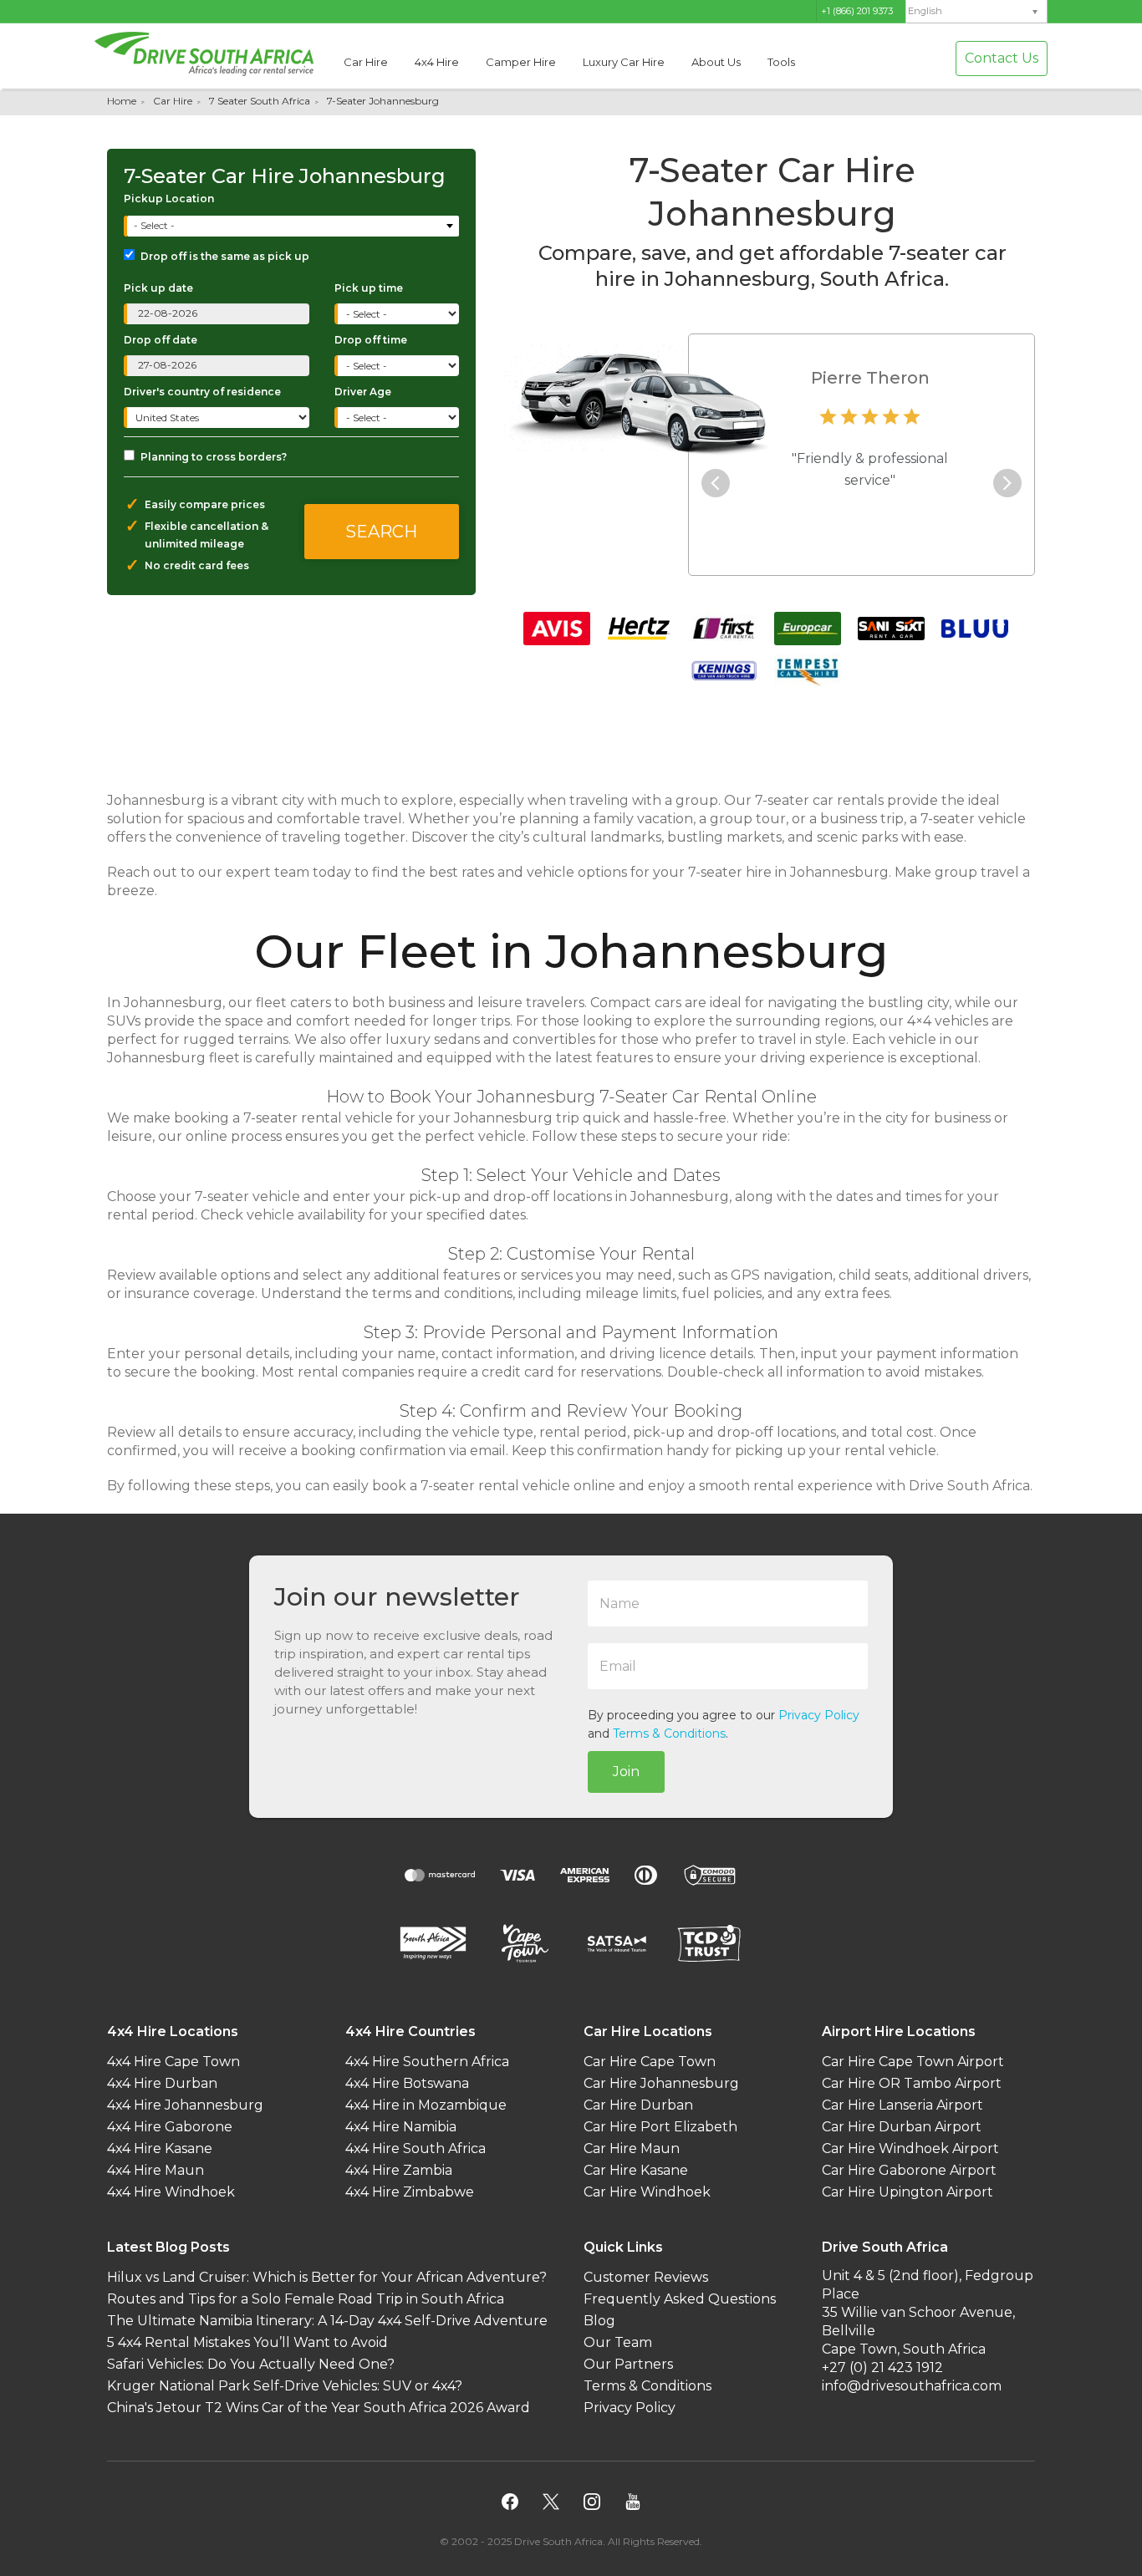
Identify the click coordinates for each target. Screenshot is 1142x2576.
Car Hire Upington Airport (907, 2192)
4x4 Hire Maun (155, 2170)
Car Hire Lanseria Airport (902, 2105)
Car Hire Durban (638, 2105)
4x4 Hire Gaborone (170, 2127)
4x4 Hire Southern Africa (427, 2062)
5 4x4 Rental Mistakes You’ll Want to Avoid (247, 2342)
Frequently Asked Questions (680, 2299)
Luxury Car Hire (624, 62)
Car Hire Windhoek (647, 2192)
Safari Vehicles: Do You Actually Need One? (251, 2364)
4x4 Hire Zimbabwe (410, 2192)
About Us (716, 62)
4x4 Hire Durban (162, 2083)
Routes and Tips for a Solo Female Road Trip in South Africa (306, 2299)
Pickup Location (169, 199)
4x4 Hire (437, 62)
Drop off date (161, 340)
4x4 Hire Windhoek (171, 2192)
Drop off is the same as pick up (225, 256)
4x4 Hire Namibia (401, 2127)
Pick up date (158, 288)
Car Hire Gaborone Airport (909, 2170)
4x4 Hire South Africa (416, 2148)
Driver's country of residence (202, 392)
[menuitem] (976, 11)
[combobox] (293, 226)
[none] (976, 12)
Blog (599, 2321)
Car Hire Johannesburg (661, 2083)
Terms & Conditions (669, 1733)
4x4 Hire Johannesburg (185, 2105)
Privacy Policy (819, 1715)
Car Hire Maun (632, 2148)
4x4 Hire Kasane (160, 2148)
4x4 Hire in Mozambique (426, 2105)
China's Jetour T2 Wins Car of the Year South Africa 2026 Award (319, 2408)
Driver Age (363, 392)
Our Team (618, 2342)
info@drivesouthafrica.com (912, 2386)
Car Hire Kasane (636, 2170)
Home (122, 101)
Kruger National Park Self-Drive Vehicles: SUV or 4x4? (285, 2386)
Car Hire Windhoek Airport (910, 2148)
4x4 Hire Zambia (399, 2170)
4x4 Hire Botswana (407, 2083)
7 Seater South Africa (260, 101)
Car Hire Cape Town (650, 2062)
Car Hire (366, 62)
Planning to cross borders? (214, 457)
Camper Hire (521, 62)
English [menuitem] (925, 11)
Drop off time (371, 340)
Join (626, 1772)
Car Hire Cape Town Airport (913, 2062)
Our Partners (628, 2364)
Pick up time (369, 288)
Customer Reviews (646, 2277)
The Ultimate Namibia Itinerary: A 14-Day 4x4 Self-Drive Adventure (327, 2321)
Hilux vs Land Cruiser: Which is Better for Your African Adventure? (327, 2277)
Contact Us (1002, 58)
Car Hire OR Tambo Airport (912, 2083)
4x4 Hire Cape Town (173, 2062)
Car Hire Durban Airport (902, 2127)
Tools (781, 62)
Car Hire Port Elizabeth (660, 2127)
